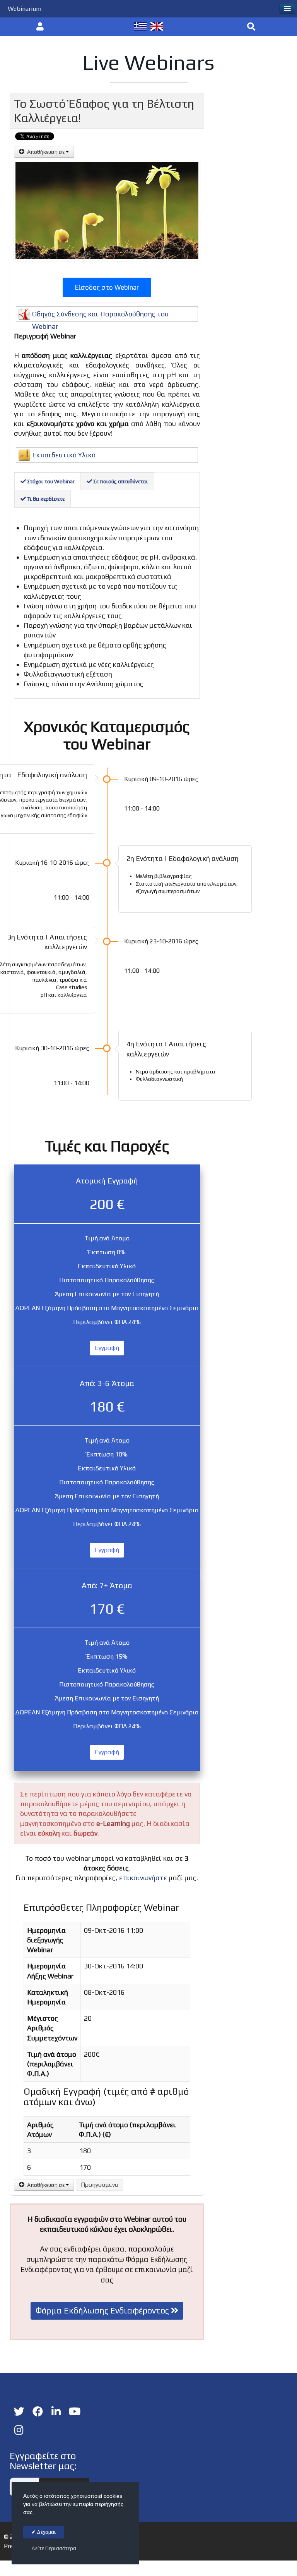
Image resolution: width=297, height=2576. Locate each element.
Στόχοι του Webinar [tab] (50, 481)
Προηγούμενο (100, 2185)
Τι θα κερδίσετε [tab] (45, 499)
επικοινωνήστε (144, 1878)
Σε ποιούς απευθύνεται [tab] (120, 481)
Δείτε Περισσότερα (54, 2548)
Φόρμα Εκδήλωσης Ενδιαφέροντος (103, 2310)
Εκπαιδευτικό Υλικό (64, 455)
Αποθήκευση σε (46, 152)
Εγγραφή (107, 1348)
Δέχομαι (46, 2532)
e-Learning (113, 1823)
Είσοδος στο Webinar (107, 287)
